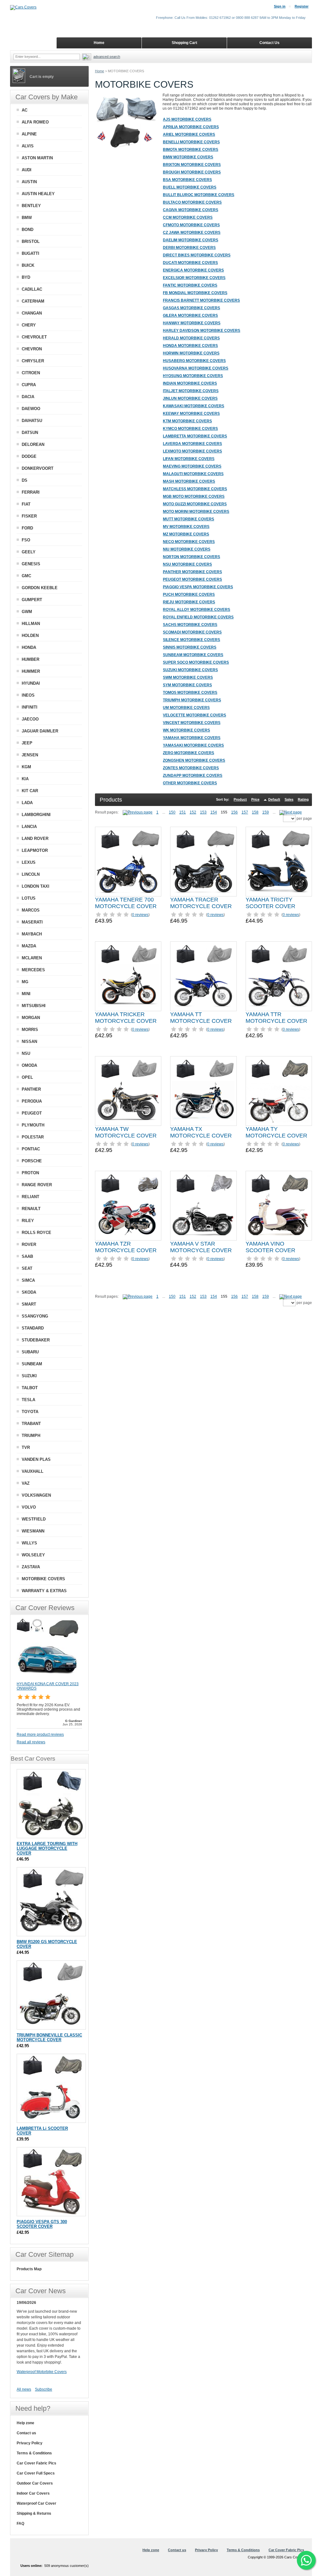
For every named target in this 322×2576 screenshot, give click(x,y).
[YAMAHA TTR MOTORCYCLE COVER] (279, 976)
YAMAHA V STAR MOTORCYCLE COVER (201, 1247)
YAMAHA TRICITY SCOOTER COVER (270, 903)
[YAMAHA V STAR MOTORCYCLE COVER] (203, 1206)
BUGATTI (31, 253)
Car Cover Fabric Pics (36, 2463)
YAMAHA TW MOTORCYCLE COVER (126, 1132)
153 (203, 812)
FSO (26, 540)
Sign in (280, 6)
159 (266, 812)
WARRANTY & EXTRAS (44, 1591)
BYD (26, 277)
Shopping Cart (184, 43)
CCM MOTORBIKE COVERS (188, 217)
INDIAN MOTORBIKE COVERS (190, 383)
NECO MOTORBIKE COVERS (189, 542)
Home (100, 71)
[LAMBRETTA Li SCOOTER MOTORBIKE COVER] (51, 2088)
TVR (26, 1447)
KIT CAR (30, 791)
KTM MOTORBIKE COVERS (187, 421)
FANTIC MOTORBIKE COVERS (190, 285)
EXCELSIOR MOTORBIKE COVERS (194, 278)
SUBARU (30, 1352)
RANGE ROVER (37, 1185)
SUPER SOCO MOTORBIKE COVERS (196, 662)
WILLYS (29, 1543)
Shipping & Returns (34, 2513)
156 (234, 812)
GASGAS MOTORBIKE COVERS (192, 308)
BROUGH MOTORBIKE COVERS (192, 172)
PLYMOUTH (33, 1125)
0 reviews (140, 915)
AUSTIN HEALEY (38, 194)
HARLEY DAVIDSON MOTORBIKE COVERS (202, 331)
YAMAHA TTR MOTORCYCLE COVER (276, 1018)
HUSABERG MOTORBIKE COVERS (194, 361)
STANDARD (33, 1328)
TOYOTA (30, 1412)
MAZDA (29, 946)
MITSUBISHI (34, 1006)
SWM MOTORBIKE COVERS (188, 677)
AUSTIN (29, 182)
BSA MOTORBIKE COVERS (187, 180)
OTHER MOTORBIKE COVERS (190, 783)
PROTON (30, 1173)
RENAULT (31, 1209)
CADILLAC (32, 289)
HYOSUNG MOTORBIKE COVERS (193, 376)
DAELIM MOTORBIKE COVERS (191, 240)
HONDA (29, 647)
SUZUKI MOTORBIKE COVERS (190, 670)
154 (214, 812)
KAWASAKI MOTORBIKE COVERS (194, 406)
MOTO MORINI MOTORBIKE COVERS (196, 512)
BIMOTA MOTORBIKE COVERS (191, 150)
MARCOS (31, 910)
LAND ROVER (35, 839)
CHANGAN (32, 313)
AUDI (27, 170)
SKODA (29, 1292)
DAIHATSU (32, 421)
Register (302, 6)
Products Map (29, 2269)
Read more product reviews (40, 1735)
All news (24, 2389)
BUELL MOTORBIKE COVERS (190, 187)
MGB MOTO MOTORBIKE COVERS (194, 496)
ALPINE (29, 134)
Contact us (26, 2433)
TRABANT (31, 1424)
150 (172, 812)
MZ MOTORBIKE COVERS (186, 534)
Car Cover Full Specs (36, 2473)
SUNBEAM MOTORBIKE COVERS (193, 655)
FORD (27, 528)
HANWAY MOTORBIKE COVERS (192, 323)
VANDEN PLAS (36, 1459)
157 (245, 812)
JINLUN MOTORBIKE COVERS (190, 398)
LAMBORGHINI (36, 815)
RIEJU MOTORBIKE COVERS (189, 602)
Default (274, 799)
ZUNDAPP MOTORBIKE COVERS (193, 776)
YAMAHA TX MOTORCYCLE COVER (201, 1132)
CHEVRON (32, 349)
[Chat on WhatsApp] (306, 2560)
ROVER (29, 1244)
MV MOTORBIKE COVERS (186, 527)
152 (193, 812)
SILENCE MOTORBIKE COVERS (192, 640)
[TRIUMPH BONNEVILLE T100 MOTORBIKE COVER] (51, 1995)
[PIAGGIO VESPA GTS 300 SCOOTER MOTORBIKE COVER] (51, 2182)
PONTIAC (31, 1149)
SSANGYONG (35, 1316)
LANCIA (29, 827)
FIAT (26, 504)
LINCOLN (31, 874)
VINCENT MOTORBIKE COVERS (192, 723)
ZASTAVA (31, 1567)
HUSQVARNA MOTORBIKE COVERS (196, 368)
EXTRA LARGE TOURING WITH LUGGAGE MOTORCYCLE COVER (47, 1848)
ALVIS (28, 146)
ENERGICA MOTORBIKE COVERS (193, 270)
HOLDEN (30, 636)
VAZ (26, 1483)
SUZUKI (29, 1376)
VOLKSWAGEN (36, 1495)
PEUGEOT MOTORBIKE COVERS (192, 579)
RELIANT (31, 1197)
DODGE (29, 456)
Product (240, 799)
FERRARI (31, 492)
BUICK (28, 265)
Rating (303, 799)
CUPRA (29, 385)
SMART (29, 1304)
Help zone (25, 2423)
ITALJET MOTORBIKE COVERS (191, 391)
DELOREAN (33, 444)
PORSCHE (32, 1161)
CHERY (29, 325)
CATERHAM (33, 301)
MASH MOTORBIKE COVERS (189, 481)
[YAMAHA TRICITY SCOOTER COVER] (279, 862)
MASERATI (32, 922)
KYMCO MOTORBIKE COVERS (190, 429)
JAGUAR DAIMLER (40, 731)
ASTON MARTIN (37, 158)
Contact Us (269, 43)
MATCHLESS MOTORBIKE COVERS (195, 489)
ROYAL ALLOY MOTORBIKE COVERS (197, 610)
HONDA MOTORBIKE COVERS (190, 346)
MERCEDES (33, 970)
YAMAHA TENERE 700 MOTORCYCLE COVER (126, 903)
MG (25, 982)
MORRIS (30, 1030)
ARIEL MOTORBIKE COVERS (189, 134)
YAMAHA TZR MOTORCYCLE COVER (126, 1247)
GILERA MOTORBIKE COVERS (190, 315)
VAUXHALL (33, 1471)
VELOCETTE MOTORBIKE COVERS (194, 715)
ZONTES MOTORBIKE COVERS (191, 768)
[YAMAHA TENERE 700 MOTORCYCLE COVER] (128, 862)
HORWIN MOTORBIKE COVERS (191, 353)
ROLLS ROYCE (36, 1233)
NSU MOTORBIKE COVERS (187, 564)
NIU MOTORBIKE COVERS (187, 549)
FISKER (29, 516)
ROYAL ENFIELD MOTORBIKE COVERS (198, 617)
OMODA (29, 1065)
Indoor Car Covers (33, 2493)
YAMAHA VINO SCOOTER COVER (270, 1247)
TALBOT (30, 1388)
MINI (26, 994)
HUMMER (31, 671)
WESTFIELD (34, 1519)
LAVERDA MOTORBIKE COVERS (192, 444)
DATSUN (30, 433)
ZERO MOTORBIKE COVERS (189, 753)
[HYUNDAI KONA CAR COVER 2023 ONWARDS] (48, 1679)
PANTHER (31, 1089)
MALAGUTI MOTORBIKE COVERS (193, 474)
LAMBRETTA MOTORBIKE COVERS (195, 436)
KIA (25, 779)
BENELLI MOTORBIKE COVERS (191, 142)
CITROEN (31, 373)
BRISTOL (31, 241)
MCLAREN (32, 958)
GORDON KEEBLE (40, 588)
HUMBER (31, 659)
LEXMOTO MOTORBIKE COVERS (192, 451)
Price (255, 799)
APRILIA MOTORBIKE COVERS (191, 127)
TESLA (28, 1400)
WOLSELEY (33, 1555)
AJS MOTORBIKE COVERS (187, 119)
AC (25, 110)
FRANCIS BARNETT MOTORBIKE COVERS (201, 300)
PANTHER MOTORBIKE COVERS (192, 572)
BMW (27, 218)
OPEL (27, 1077)
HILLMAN (31, 624)
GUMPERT (32, 600)
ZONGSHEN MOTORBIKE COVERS (194, 760)
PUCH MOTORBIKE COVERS (189, 595)
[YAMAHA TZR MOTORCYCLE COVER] (128, 1206)
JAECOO (30, 719)
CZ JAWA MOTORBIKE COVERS (192, 233)
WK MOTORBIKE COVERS (186, 730)
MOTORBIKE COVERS (43, 1579)
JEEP (27, 743)
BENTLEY (31, 206)
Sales (289, 799)
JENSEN (30, 755)
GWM (27, 612)
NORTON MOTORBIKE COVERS (192, 557)
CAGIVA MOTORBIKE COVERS (191, 210)
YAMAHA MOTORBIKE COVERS (192, 738)
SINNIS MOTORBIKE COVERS (190, 647)
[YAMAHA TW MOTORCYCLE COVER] (128, 1091)
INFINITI (30, 707)
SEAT (27, 1268)
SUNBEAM (32, 1364)
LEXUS (29, 862)
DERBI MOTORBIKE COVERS (189, 248)
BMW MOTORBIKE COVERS (188, 157)
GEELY (29, 552)
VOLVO (29, 1507)
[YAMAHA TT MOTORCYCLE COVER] (203, 976)
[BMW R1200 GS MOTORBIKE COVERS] (51, 1902)
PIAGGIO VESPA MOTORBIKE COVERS (198, 587)
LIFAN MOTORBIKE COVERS (189, 459)
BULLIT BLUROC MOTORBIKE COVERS (199, 195)
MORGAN (31, 1018)
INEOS (28, 695)
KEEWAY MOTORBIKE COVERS (191, 414)
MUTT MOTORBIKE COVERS (189, 519)
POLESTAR (33, 1137)
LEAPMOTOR (35, 850)
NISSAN (29, 1041)
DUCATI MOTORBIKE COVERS (190, 263)
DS (25, 480)
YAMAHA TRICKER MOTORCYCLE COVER (126, 1018)
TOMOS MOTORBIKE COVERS (190, 693)
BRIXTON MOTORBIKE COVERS (192, 165)
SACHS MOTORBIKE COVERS (190, 625)
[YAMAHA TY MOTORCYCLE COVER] (279, 1091)
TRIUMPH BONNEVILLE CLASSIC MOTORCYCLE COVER (49, 2037)
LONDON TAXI (36, 886)
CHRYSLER (33, 361)
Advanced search (107, 57)
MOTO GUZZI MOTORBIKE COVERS (195, 504)
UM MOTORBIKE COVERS (186, 708)
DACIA (28, 397)
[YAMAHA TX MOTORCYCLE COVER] (203, 1091)
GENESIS (31, 564)
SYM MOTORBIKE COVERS (187, 685)
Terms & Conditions (34, 2453)
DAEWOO (31, 409)
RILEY (28, 1221)
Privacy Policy (30, 2443)
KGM (26, 767)
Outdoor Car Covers (35, 2483)
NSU (26, 1053)
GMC (26, 576)
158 (255, 812)
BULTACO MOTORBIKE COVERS (192, 202)
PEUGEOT (32, 1113)
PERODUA (32, 1101)
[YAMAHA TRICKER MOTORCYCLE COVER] (128, 976)
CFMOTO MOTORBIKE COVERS (191, 225)
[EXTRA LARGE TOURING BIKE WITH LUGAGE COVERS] (51, 1804)
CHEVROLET (34, 337)
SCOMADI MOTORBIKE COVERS (192, 632)
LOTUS (29, 898)
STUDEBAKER (36, 1340)
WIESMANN (33, 1531)
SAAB (27, 1256)
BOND (28, 230)
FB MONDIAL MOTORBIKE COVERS (195, 293)
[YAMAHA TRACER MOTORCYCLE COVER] (203, 862)
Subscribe (44, 2389)
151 (183, 812)
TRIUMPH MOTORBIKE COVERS (192, 700)
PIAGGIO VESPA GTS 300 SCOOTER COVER (42, 2224)
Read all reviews (31, 1742)
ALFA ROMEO (35, 122)
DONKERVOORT (38, 468)
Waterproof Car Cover (36, 2503)
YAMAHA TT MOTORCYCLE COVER (201, 1018)
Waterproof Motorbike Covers (42, 2372)
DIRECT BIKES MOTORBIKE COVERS (197, 255)
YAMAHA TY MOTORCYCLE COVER (276, 1132)
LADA (27, 803)
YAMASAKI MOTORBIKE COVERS (193, 745)
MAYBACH (32, 934)
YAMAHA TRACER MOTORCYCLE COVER (201, 903)
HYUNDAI (31, 683)
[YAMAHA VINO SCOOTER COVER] (279, 1206)
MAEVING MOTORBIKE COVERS (192, 466)
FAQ (20, 2524)
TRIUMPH (31, 1436)
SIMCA (28, 1280)
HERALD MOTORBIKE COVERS (191, 338)
